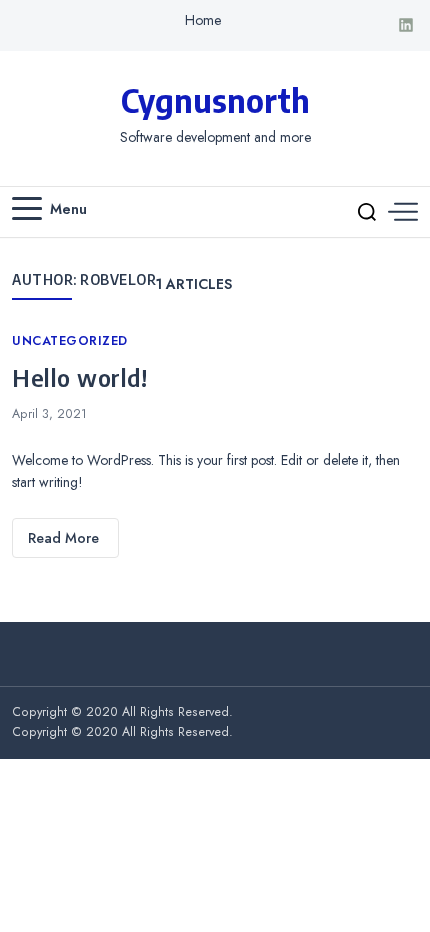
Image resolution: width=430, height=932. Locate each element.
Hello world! (79, 377)
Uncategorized (70, 341)
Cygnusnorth (215, 100)
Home (203, 20)
